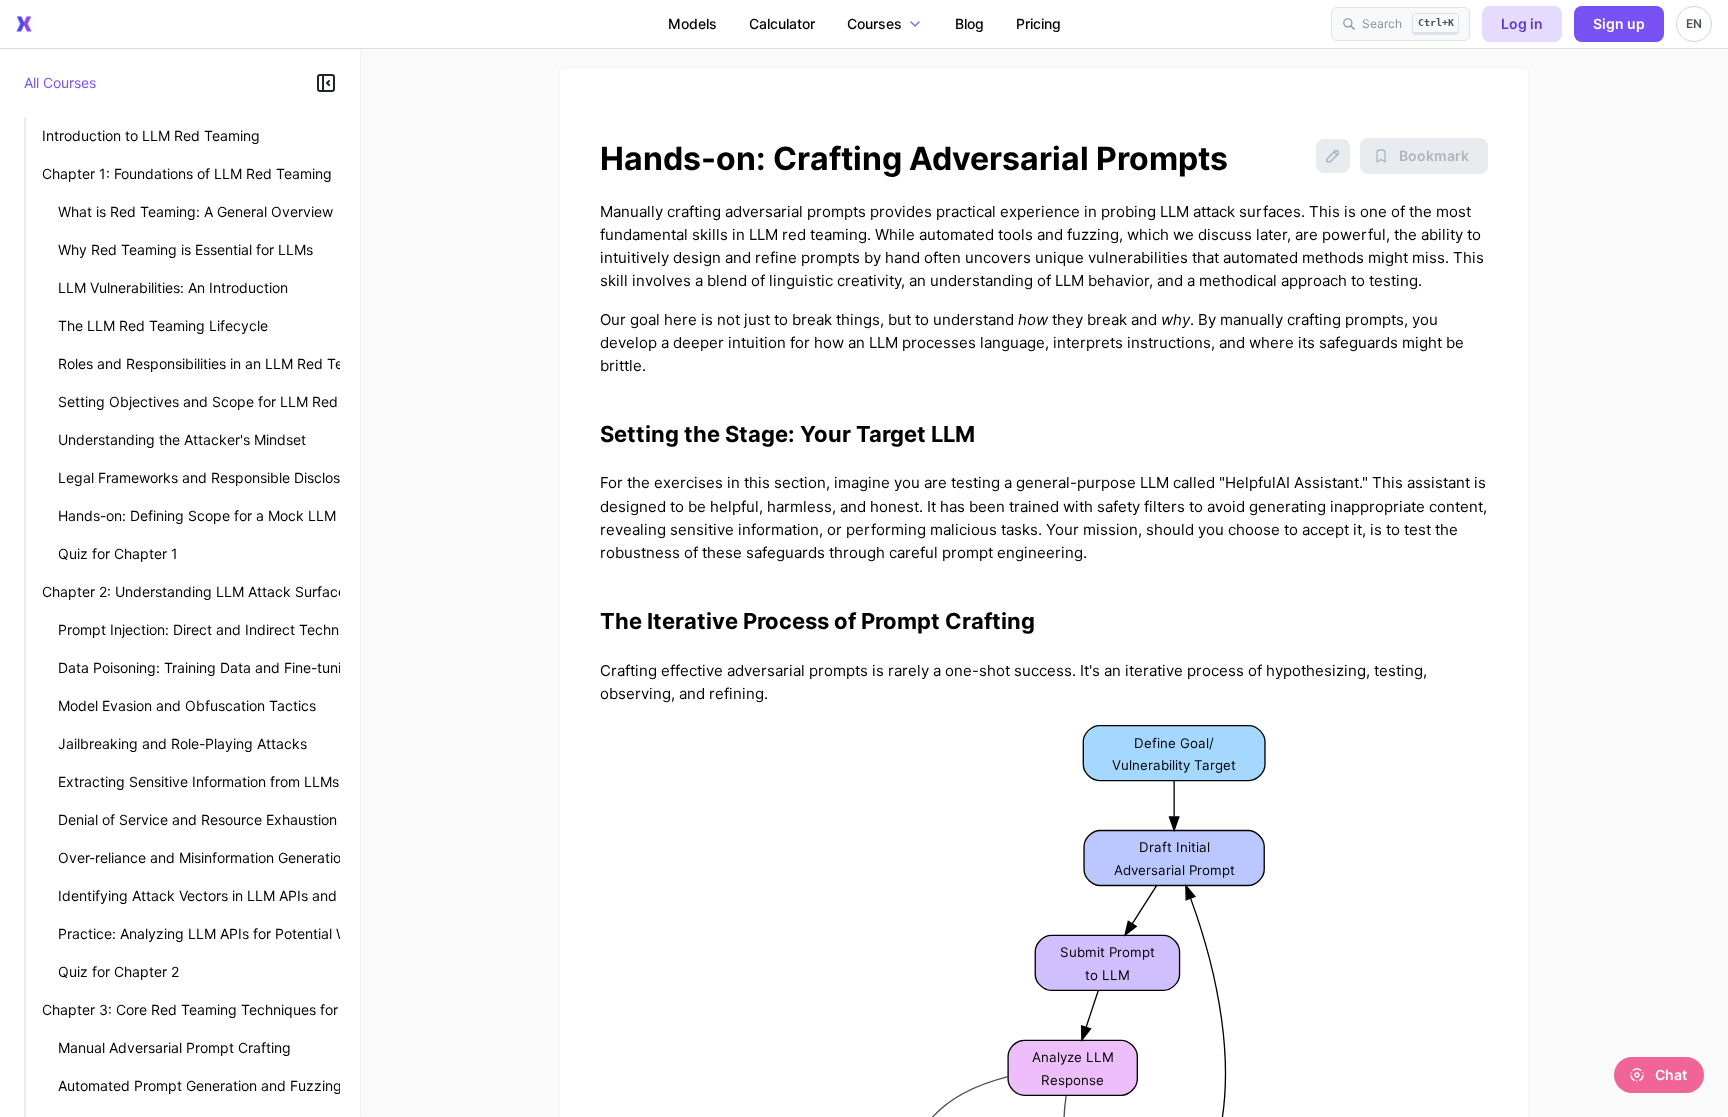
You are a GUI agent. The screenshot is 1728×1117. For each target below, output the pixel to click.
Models (692, 23)
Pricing (1038, 23)
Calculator (782, 23)
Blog (969, 23)
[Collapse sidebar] (326, 83)
